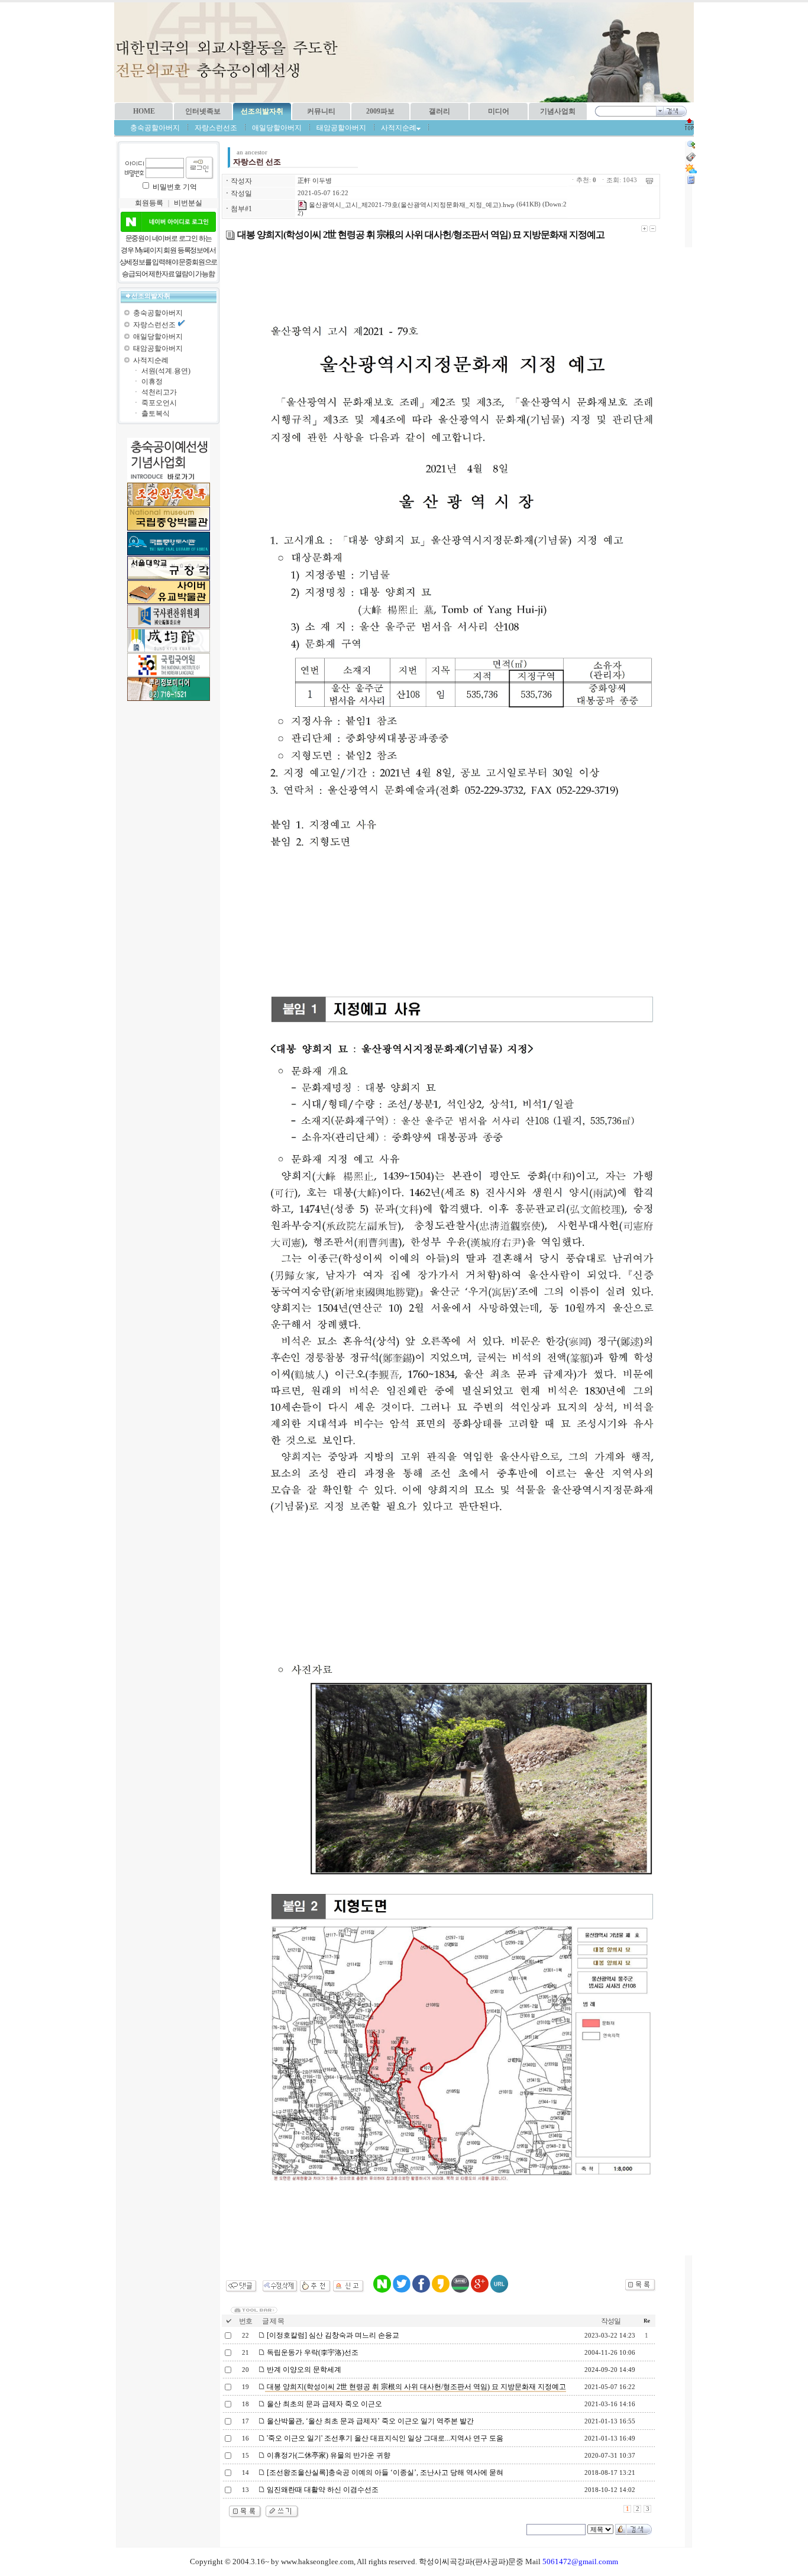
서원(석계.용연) (166, 371)
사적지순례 (151, 360)
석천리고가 (159, 392)
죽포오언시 (159, 403)
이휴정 (152, 382)
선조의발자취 (262, 111)
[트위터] (402, 2290)
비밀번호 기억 (175, 187)
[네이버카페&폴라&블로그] (382, 2290)
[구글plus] (480, 2290)
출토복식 (156, 413)
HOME (144, 111)
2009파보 (380, 111)
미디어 (499, 111)
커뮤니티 (321, 111)
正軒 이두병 (315, 181)
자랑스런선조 (216, 128)
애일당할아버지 (277, 128)
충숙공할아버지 (155, 128)
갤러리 (439, 111)
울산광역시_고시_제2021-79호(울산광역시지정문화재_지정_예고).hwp (411, 205)
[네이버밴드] (460, 2290)
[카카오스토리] (441, 2290)
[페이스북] (421, 2290)
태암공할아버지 (341, 128)
